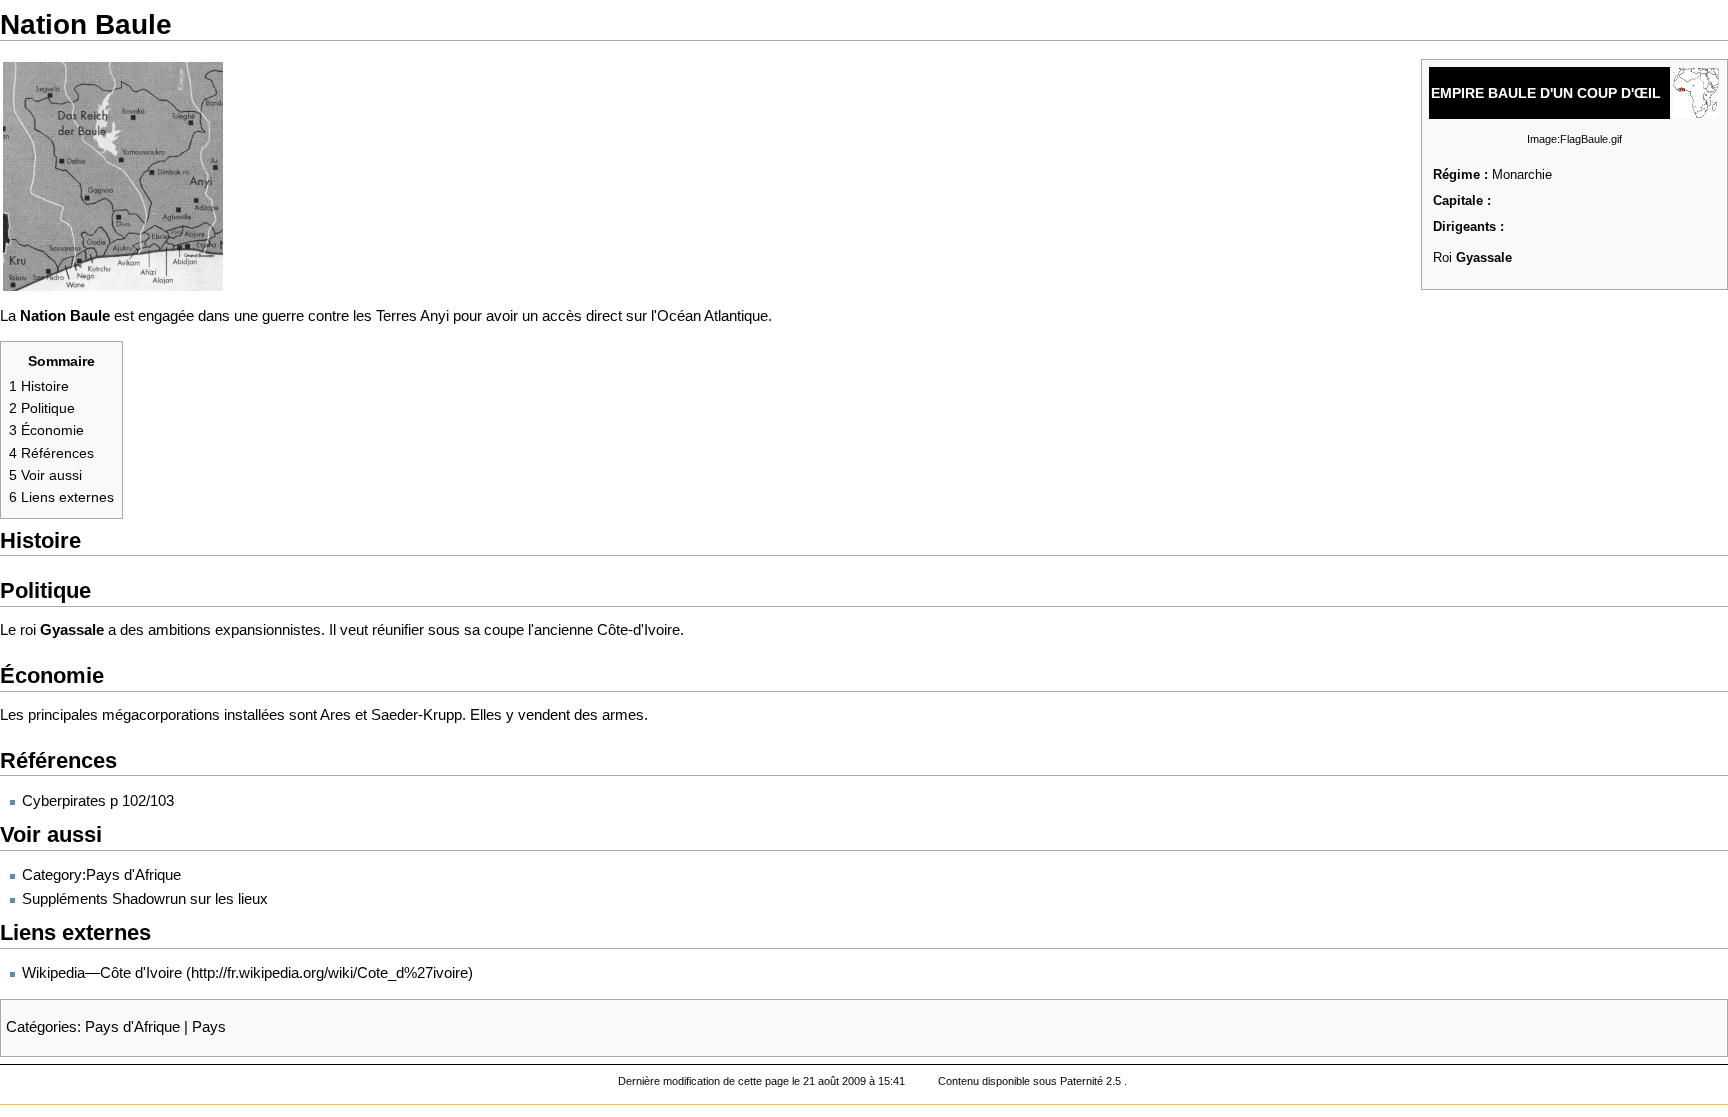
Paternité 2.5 (1092, 1081)
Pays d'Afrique (132, 1027)
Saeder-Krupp (416, 715)
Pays (209, 1027)
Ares (335, 715)
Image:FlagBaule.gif (1574, 139)
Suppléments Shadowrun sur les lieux (145, 899)
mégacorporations (161, 715)
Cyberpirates (64, 801)
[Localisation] (1696, 91)
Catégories (41, 1027)
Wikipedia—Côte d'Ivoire (102, 973)
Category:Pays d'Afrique (101, 875)
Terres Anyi (412, 316)
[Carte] (113, 175)
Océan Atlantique (712, 316)
